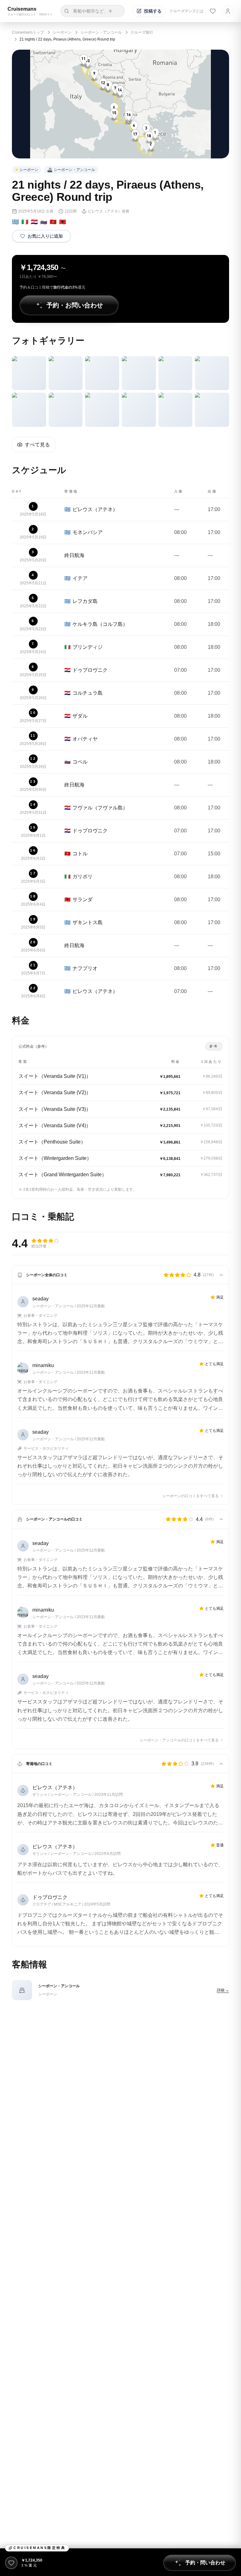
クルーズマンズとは (186, 11)
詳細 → (223, 1990)
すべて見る (37, 445)
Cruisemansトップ (28, 32)
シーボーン (62, 32)
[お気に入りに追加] (11, 2563)
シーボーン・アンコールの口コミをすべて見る (179, 1740)
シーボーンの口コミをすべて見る (190, 1496)
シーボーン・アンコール (101, 32)
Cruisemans (22, 9)
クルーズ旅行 (142, 32)
